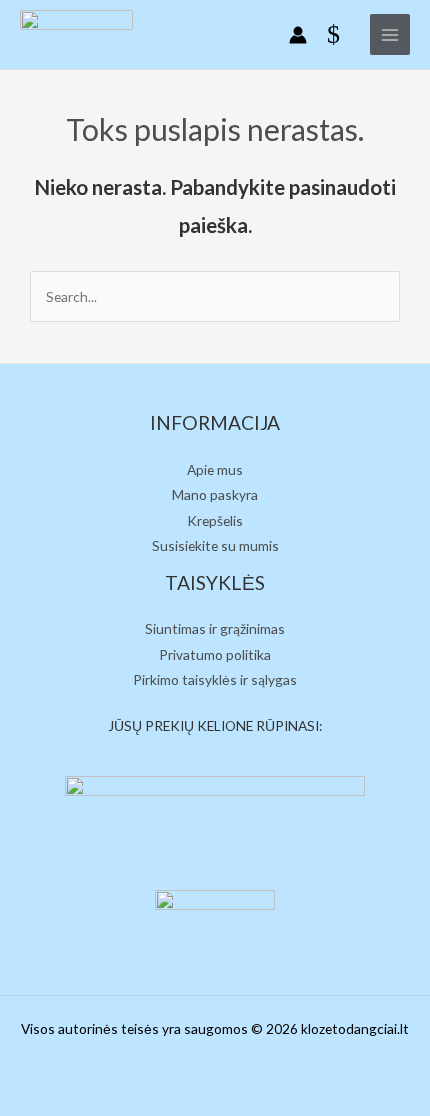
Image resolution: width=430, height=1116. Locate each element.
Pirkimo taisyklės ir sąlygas (215, 679)
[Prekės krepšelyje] (338, 35)
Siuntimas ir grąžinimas (215, 628)
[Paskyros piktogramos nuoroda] (298, 35)
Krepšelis (215, 520)
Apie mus (215, 469)
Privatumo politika (215, 654)
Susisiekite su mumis (215, 545)
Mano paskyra (215, 494)
